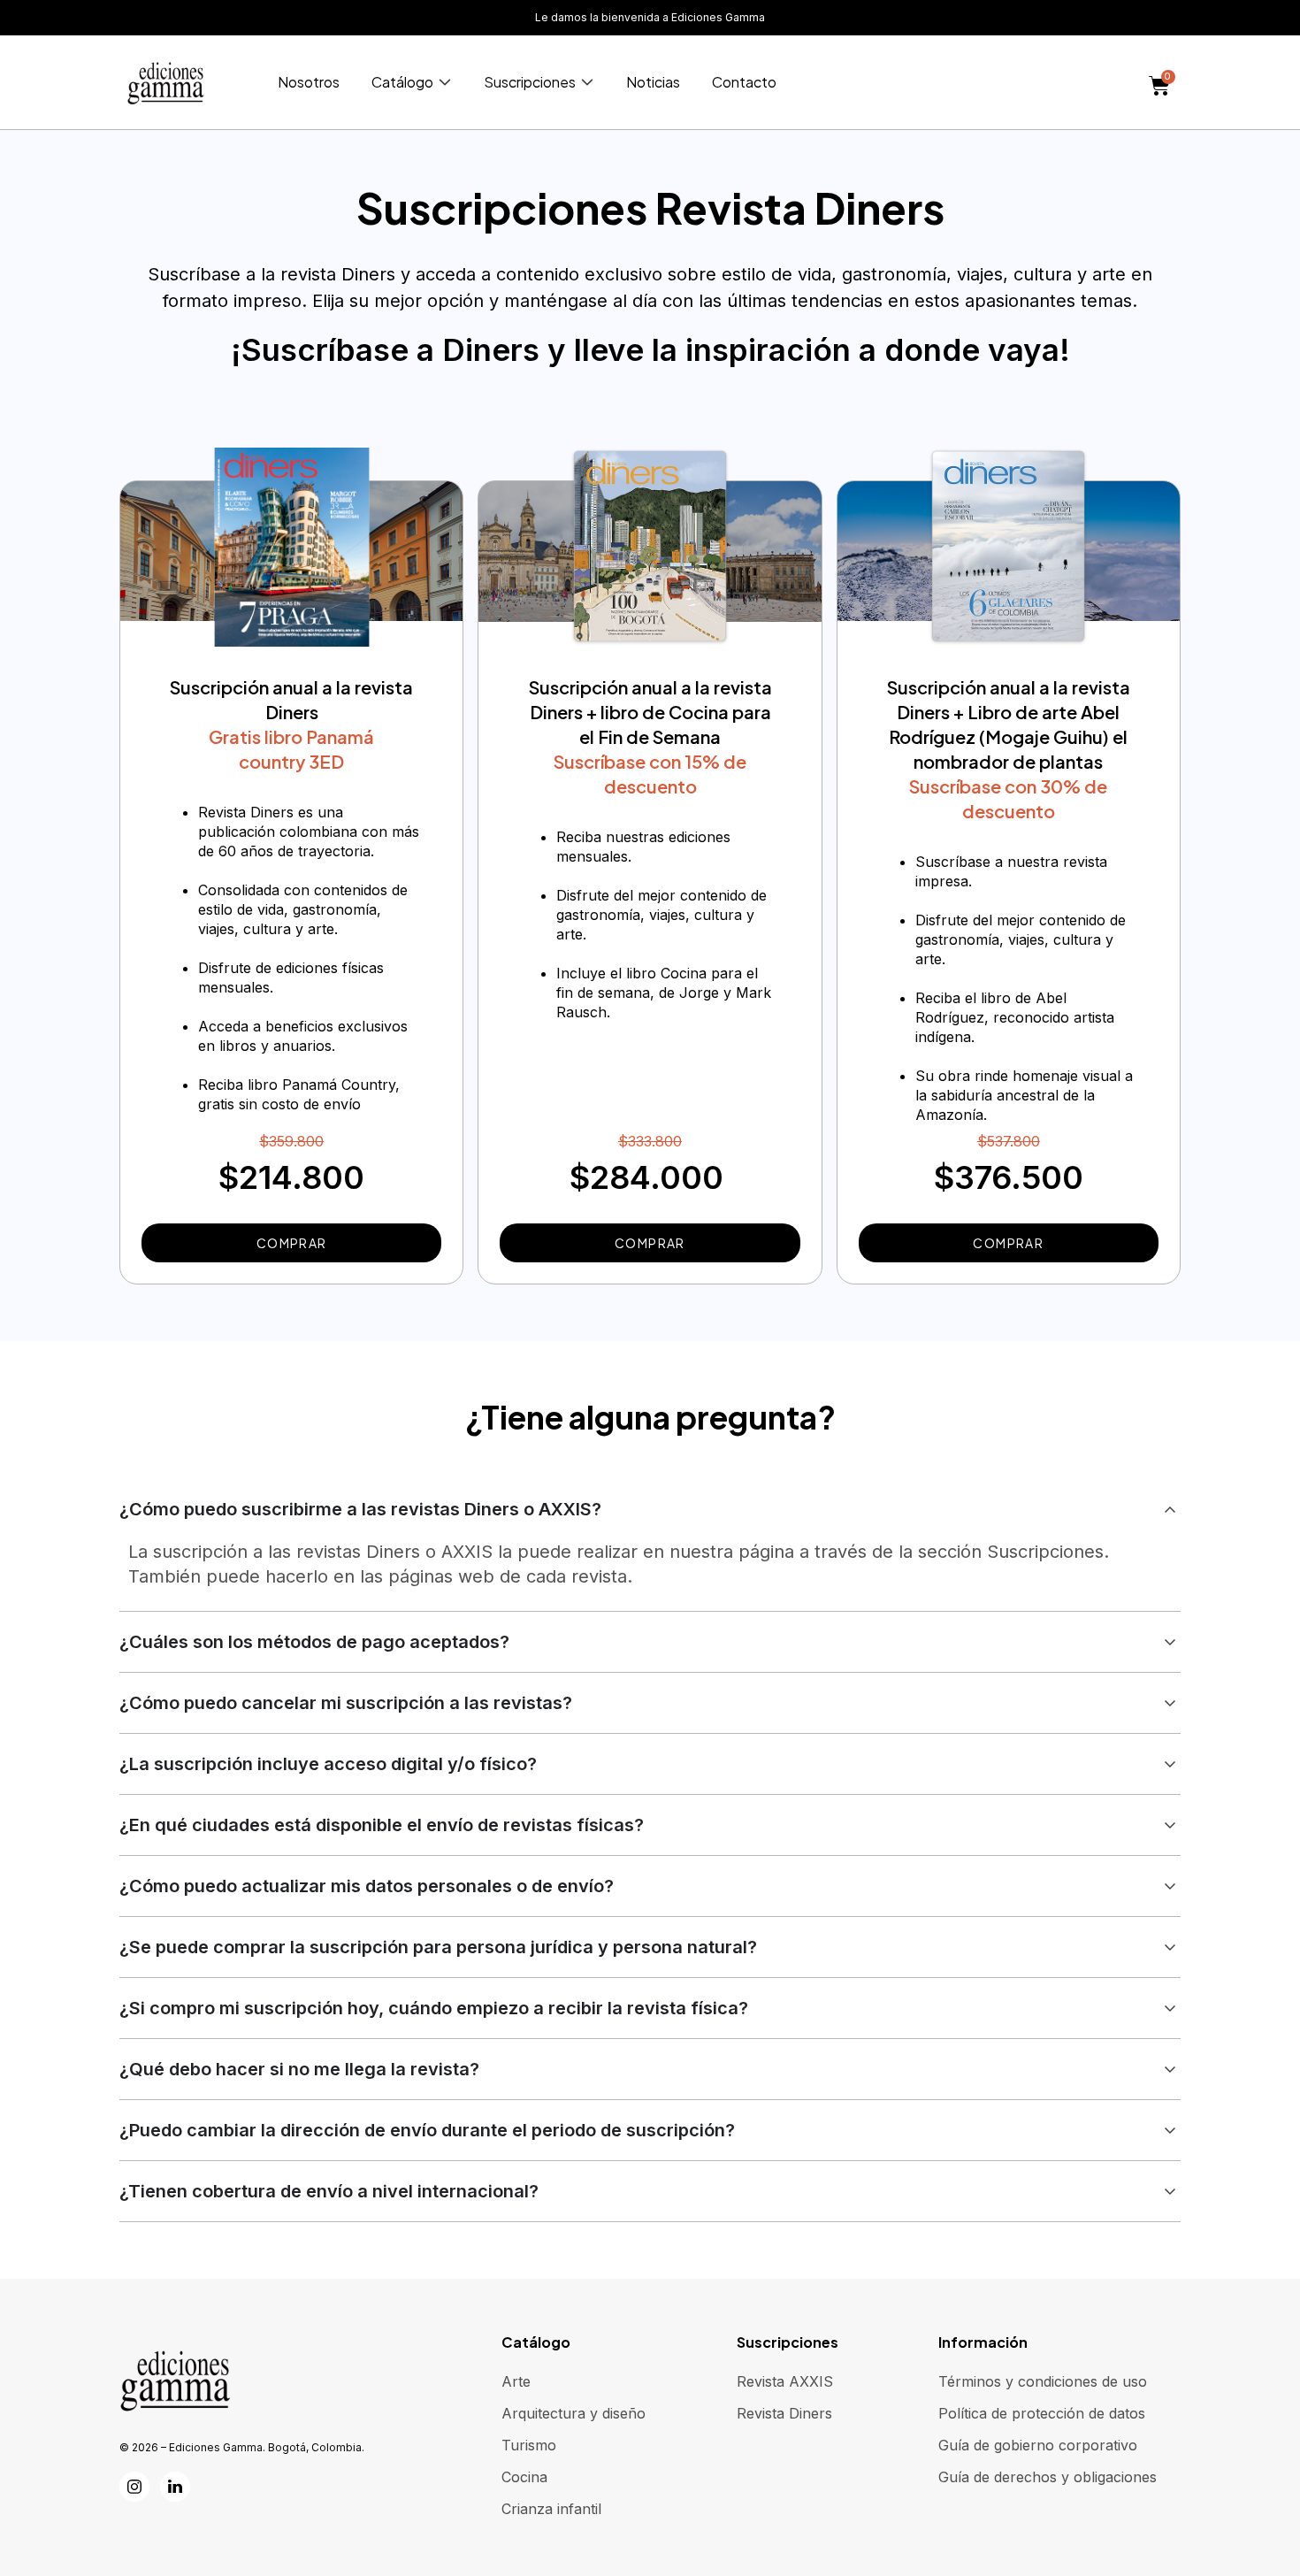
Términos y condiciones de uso (1043, 2381)
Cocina (524, 2477)
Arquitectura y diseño (574, 2413)
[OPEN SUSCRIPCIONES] (587, 82)
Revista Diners (784, 2413)
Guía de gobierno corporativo (1038, 2445)
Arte (516, 2381)
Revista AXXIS (785, 2381)
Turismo (529, 2445)
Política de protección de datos (1042, 2413)
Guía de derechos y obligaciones (1048, 2477)
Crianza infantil (551, 2509)
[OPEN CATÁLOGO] (445, 82)
